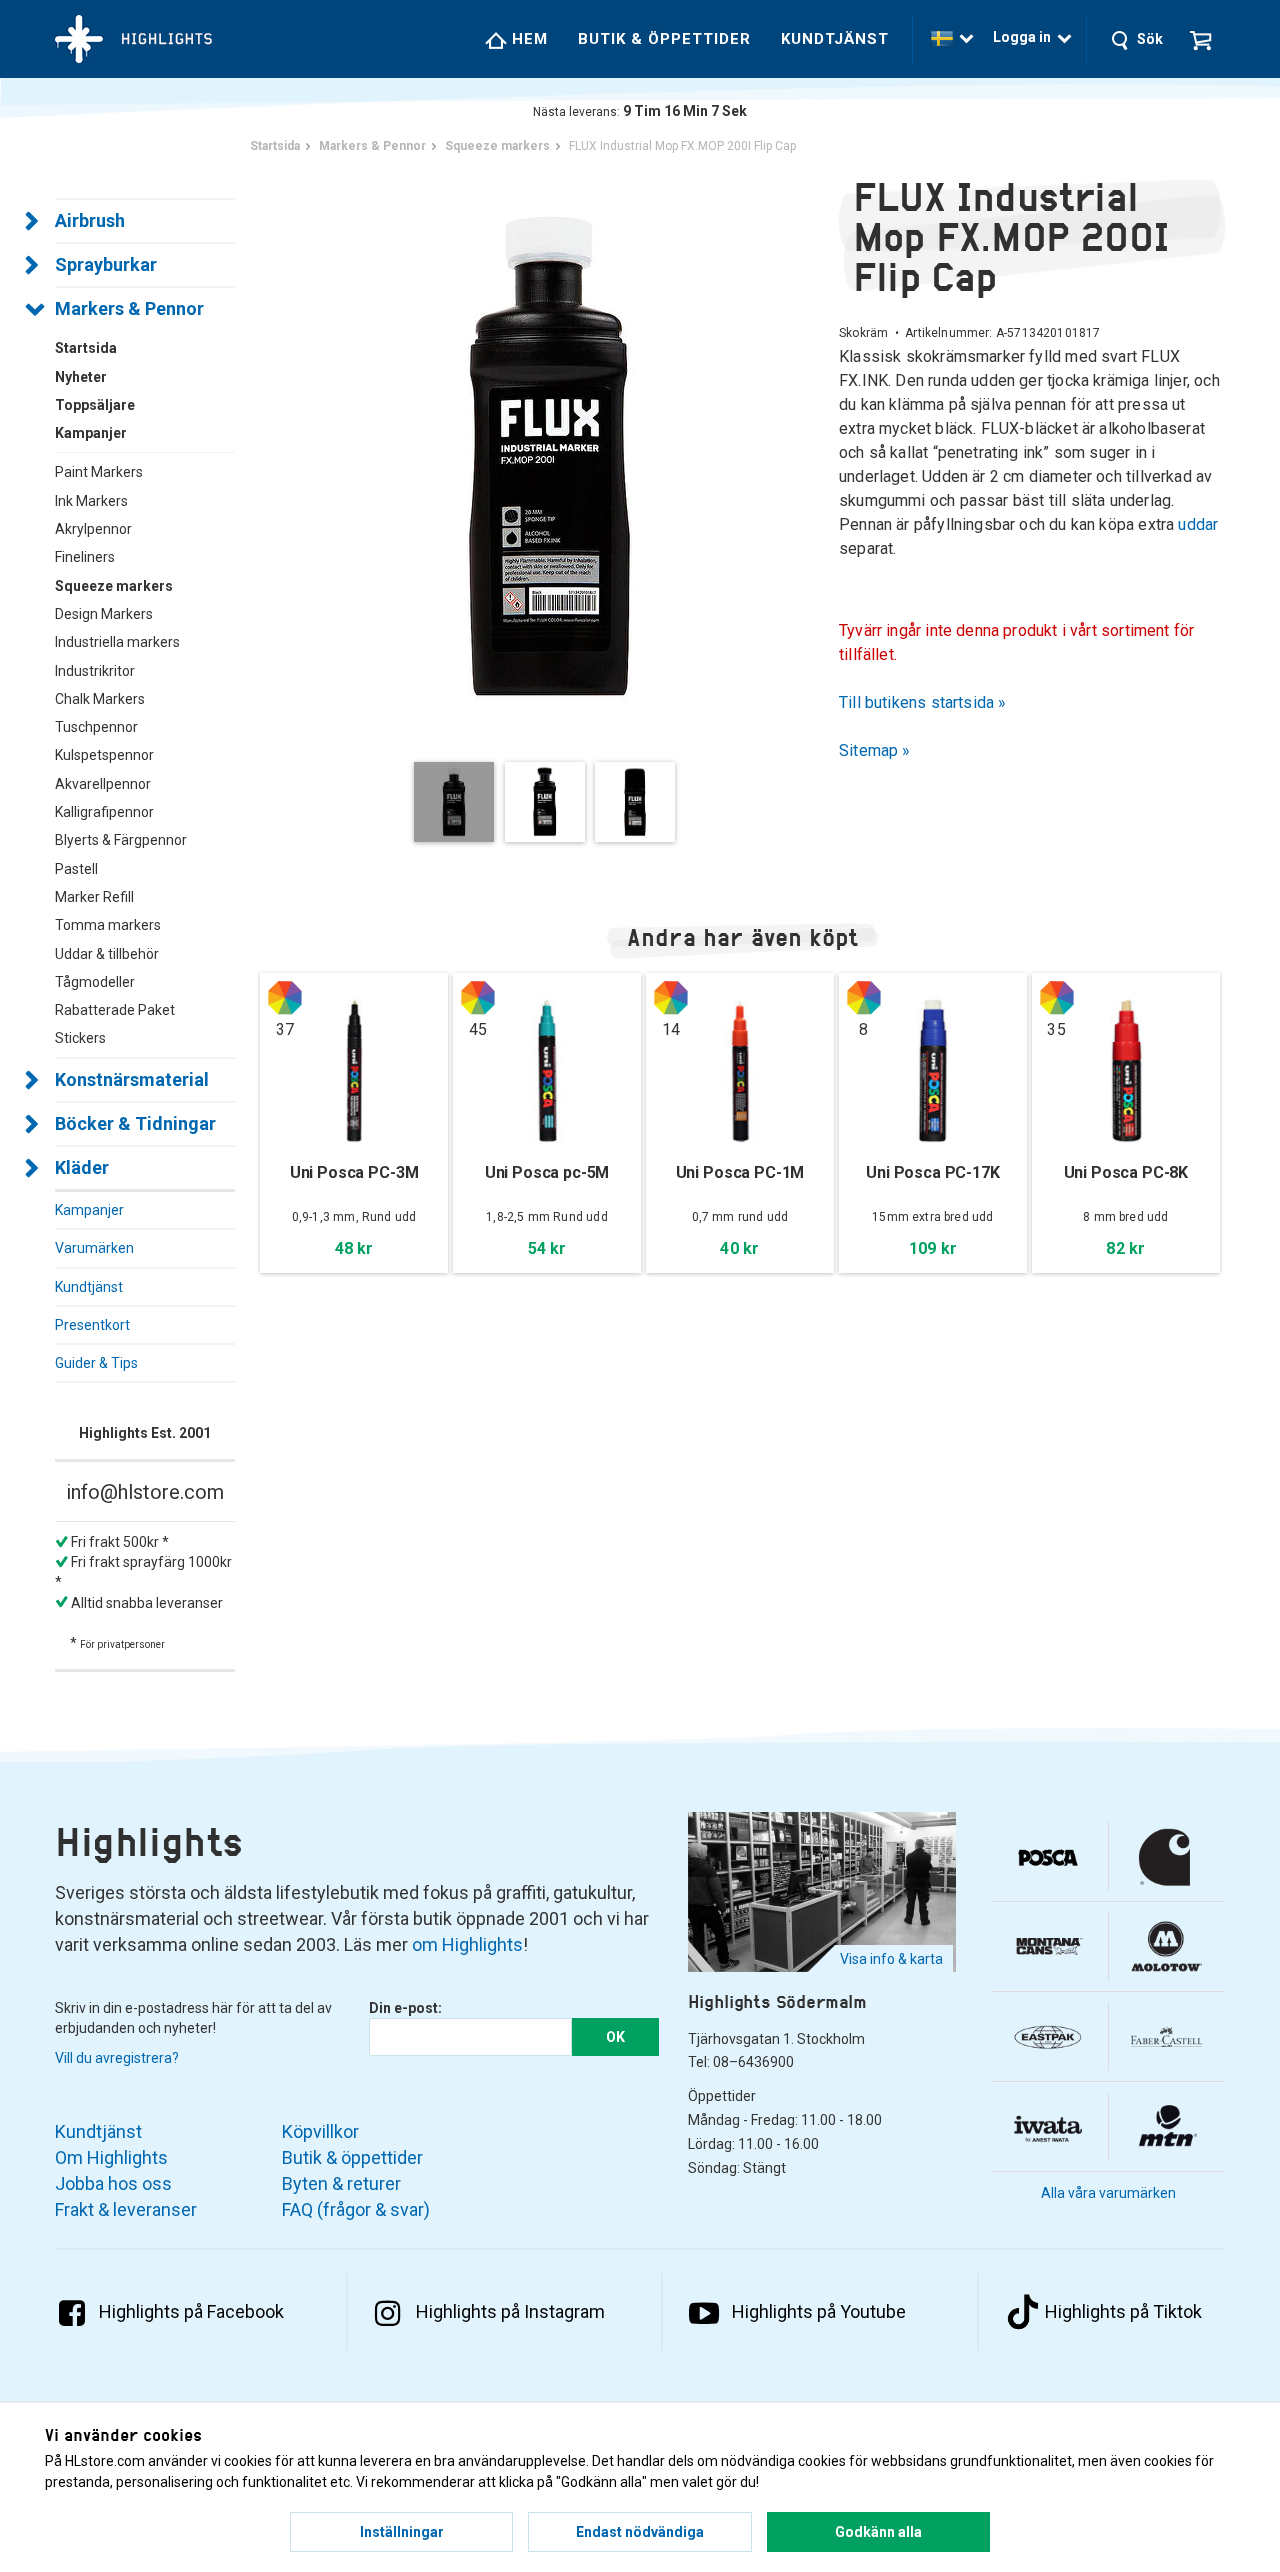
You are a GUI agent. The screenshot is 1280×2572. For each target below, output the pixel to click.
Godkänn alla (878, 2532)
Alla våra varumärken (1108, 2193)
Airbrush (90, 220)
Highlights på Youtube (819, 2311)
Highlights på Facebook (191, 2311)
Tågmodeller (95, 982)
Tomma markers (108, 925)
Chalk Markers (100, 699)
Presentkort (92, 1325)
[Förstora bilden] (549, 454)
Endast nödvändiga (640, 2532)
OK (615, 2037)
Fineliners (85, 557)
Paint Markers (99, 472)
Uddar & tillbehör (107, 954)
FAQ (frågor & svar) (356, 2209)
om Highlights (467, 1944)
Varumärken (94, 1248)
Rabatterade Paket (115, 1010)
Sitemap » (875, 750)
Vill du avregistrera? (117, 2058)
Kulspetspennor (104, 755)
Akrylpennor (93, 529)
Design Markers (104, 614)
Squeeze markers (114, 586)
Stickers (80, 1038)
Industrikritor (95, 671)
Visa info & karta (891, 1959)
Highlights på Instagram (510, 2311)
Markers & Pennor (129, 308)
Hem (527, 39)
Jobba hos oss (113, 2183)
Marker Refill (94, 897)
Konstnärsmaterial (132, 1079)
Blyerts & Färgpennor (121, 840)
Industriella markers (117, 642)
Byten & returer (341, 2183)
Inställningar (402, 2532)
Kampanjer (89, 1210)
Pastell (76, 869)
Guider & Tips (96, 1363)
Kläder (82, 1167)
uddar (1198, 524)
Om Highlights (111, 2157)
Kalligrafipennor (104, 812)
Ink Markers (91, 501)
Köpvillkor (320, 2131)
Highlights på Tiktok (1123, 2311)
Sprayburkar (106, 264)
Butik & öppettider (664, 39)
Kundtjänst (835, 39)
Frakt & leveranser (126, 2209)
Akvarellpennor (103, 784)
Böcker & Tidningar (135, 1123)
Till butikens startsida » (923, 702)
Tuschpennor (96, 727)
